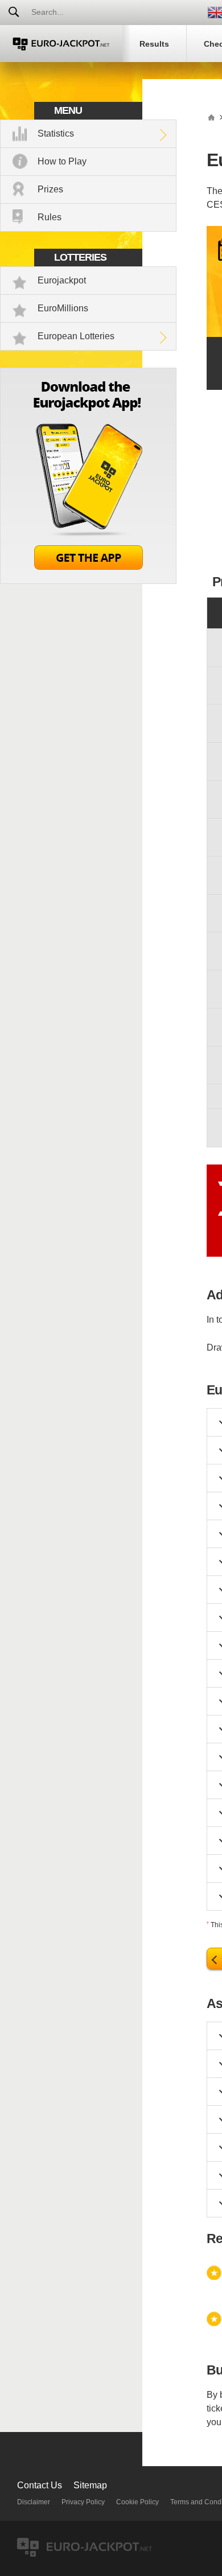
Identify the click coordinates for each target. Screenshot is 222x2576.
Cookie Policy (137, 2502)
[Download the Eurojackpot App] (88, 581)
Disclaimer (34, 2502)
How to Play (62, 161)
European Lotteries (76, 336)
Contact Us (40, 2485)
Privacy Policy (83, 2502)
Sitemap (90, 2485)
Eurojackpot (62, 280)
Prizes (50, 189)
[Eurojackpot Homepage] (211, 117)
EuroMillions (63, 308)
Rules (50, 217)
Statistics (56, 133)
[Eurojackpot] (61, 44)
